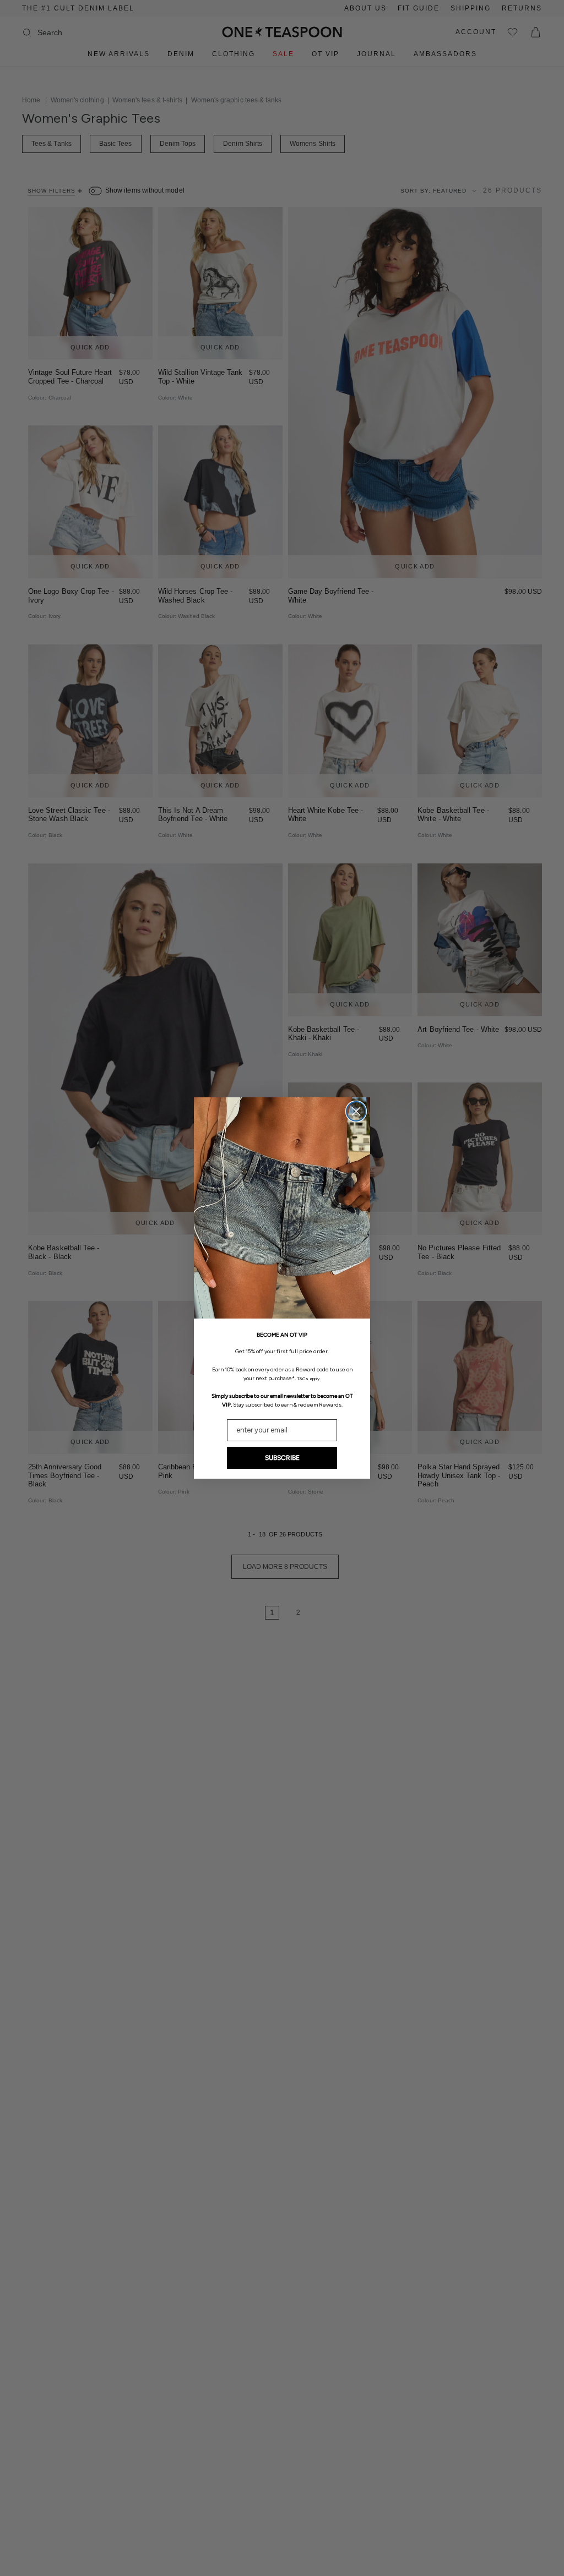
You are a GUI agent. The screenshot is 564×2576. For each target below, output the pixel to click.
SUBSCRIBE (282, 1458)
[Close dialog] (356, 1111)
